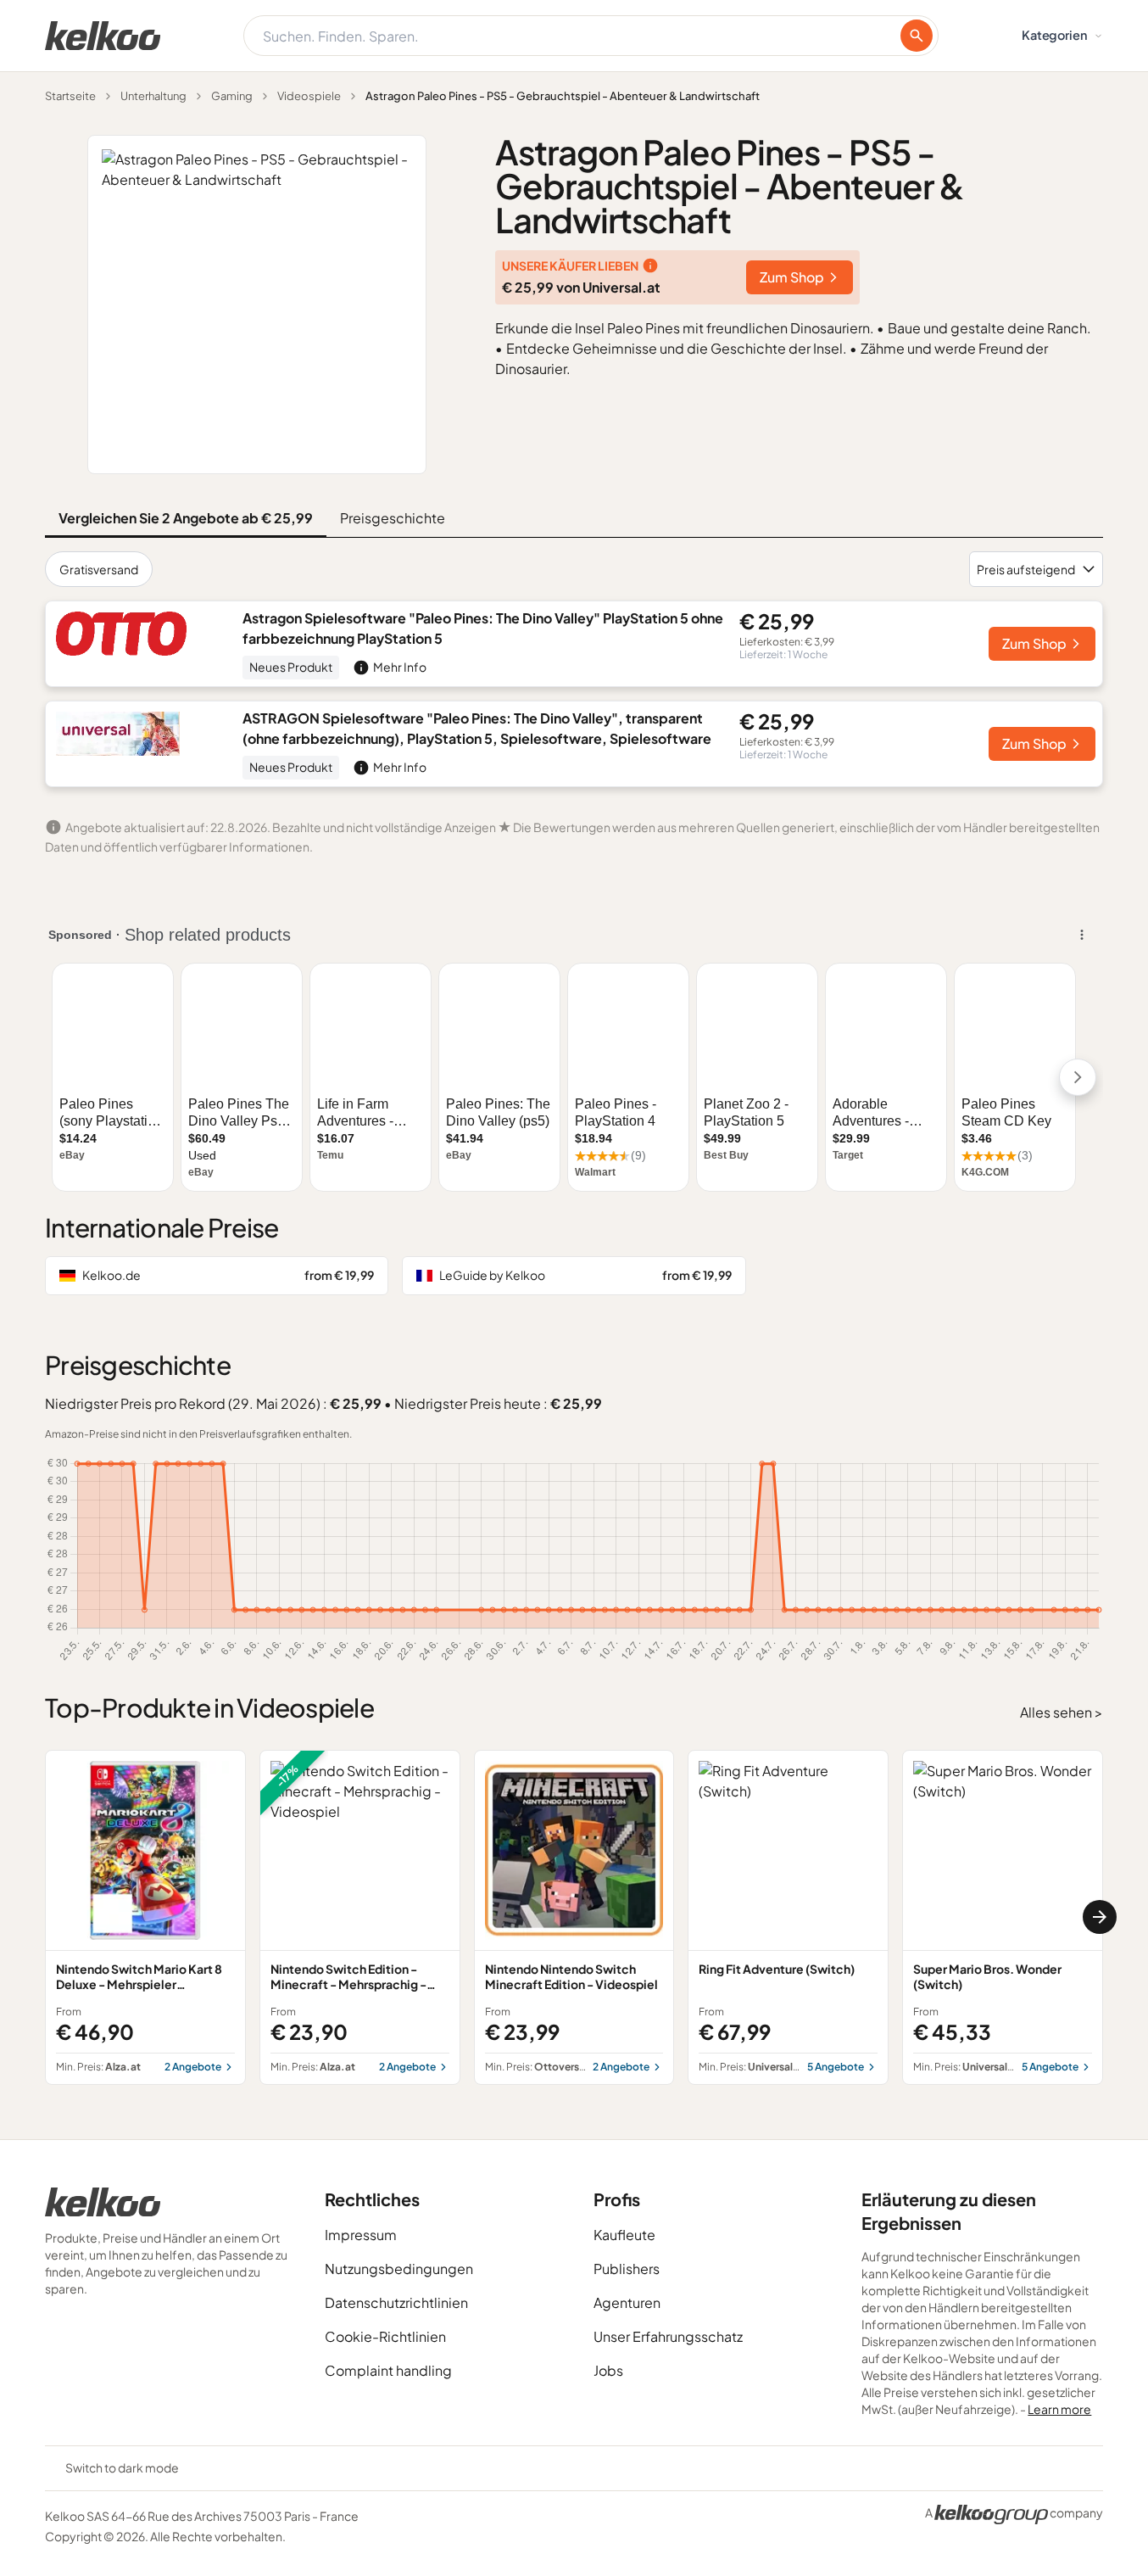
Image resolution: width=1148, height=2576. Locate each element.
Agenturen (627, 2302)
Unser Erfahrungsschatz (668, 2336)
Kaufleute (624, 2235)
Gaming (232, 96)
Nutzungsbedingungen (399, 2269)
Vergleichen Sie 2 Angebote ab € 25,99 (186, 518)
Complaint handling (388, 2370)
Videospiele (309, 96)
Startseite (70, 96)
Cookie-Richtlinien (385, 2336)
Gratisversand (99, 569)
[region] (574, 1917)
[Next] (1100, 1917)
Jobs (608, 2370)
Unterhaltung (153, 96)
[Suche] (917, 36)
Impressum (361, 2235)
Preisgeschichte (393, 518)
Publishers (627, 2269)
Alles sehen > (1062, 1712)
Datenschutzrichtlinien (396, 2302)
